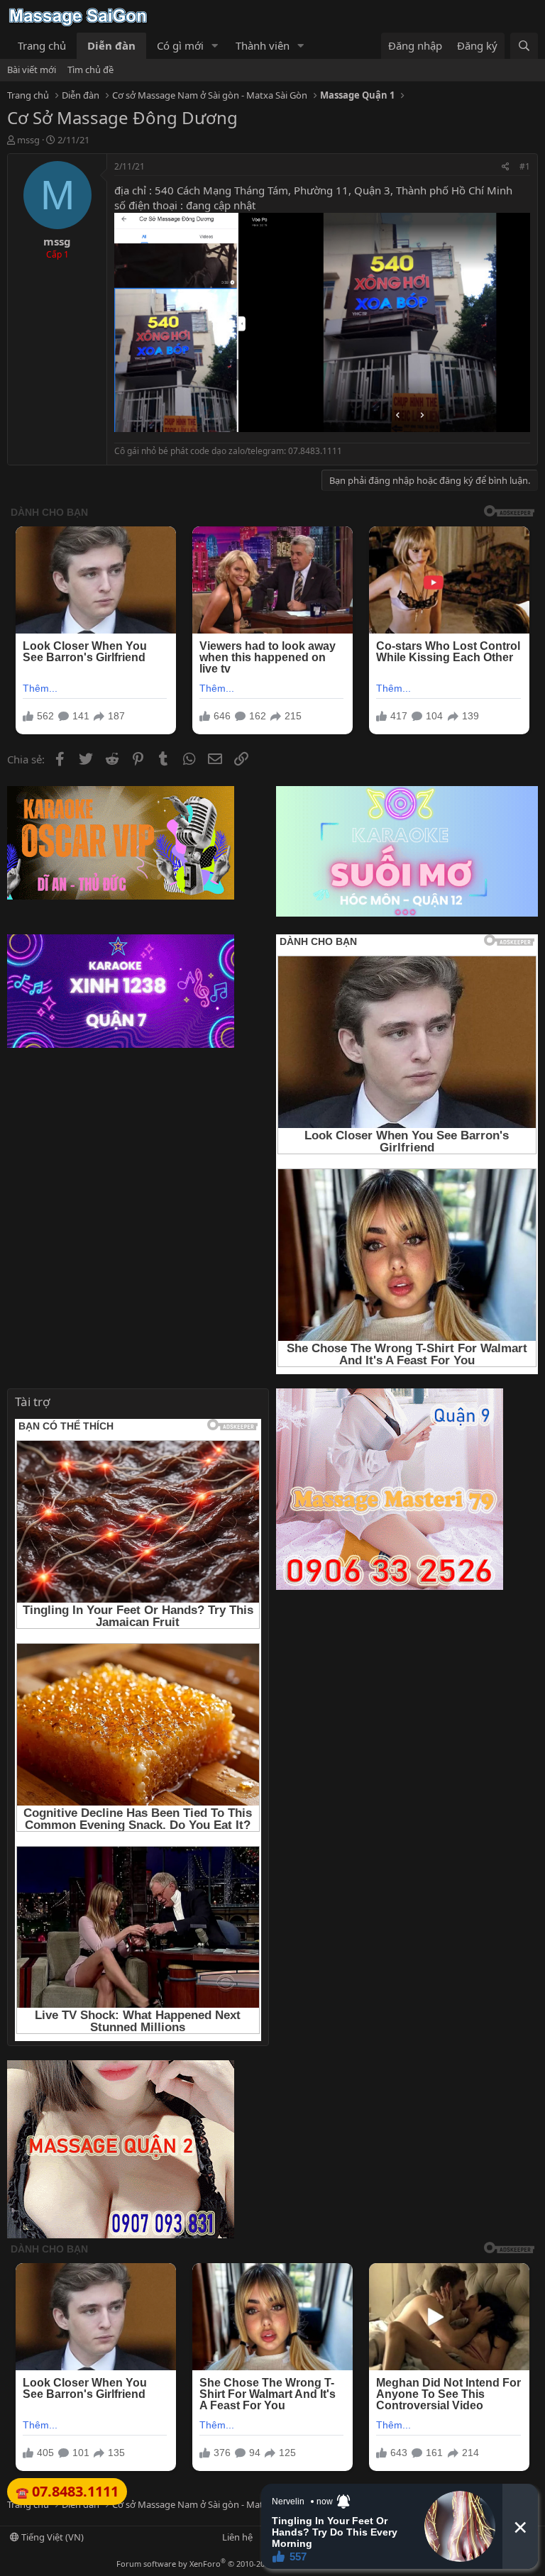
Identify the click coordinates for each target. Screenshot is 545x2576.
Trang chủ (42, 45)
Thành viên (263, 45)
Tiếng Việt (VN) (51, 2537)
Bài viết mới (32, 70)
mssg (28, 140)
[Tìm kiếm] (524, 46)
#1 (525, 166)
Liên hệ (237, 2537)
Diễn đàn (111, 45)
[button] (215, 46)
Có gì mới (180, 45)
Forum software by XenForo (220, 2564)
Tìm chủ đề (90, 70)
